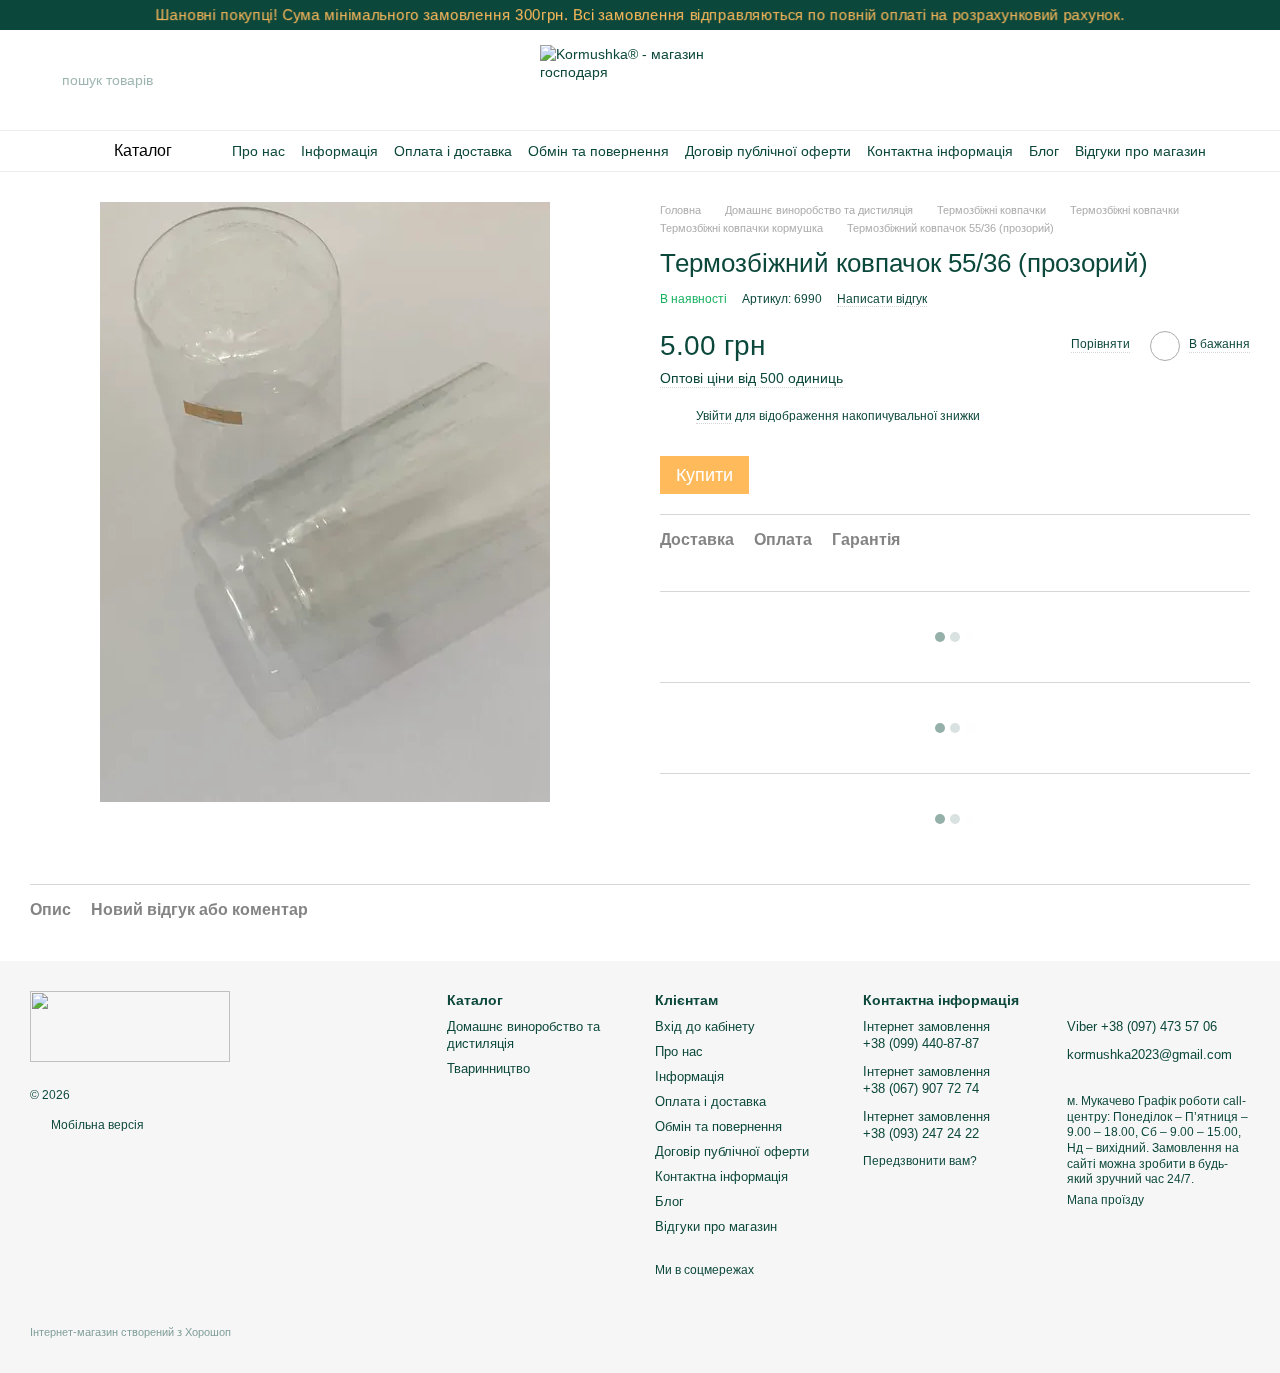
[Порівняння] (1130, 80)
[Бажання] (1182, 80)
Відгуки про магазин (1140, 151)
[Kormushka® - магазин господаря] (130, 1026)
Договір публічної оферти (768, 151)
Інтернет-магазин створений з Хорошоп (130, 1332)
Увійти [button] (714, 416)
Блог (1044, 151)
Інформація (339, 151)
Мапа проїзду (1105, 1200)
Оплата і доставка (453, 151)
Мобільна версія (96, 1125)
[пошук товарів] (46, 80)
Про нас (258, 151)
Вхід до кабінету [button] (705, 1026)
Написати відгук (882, 299)
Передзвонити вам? (920, 1161)
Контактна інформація (940, 151)
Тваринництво (488, 1068)
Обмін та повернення (598, 151)
